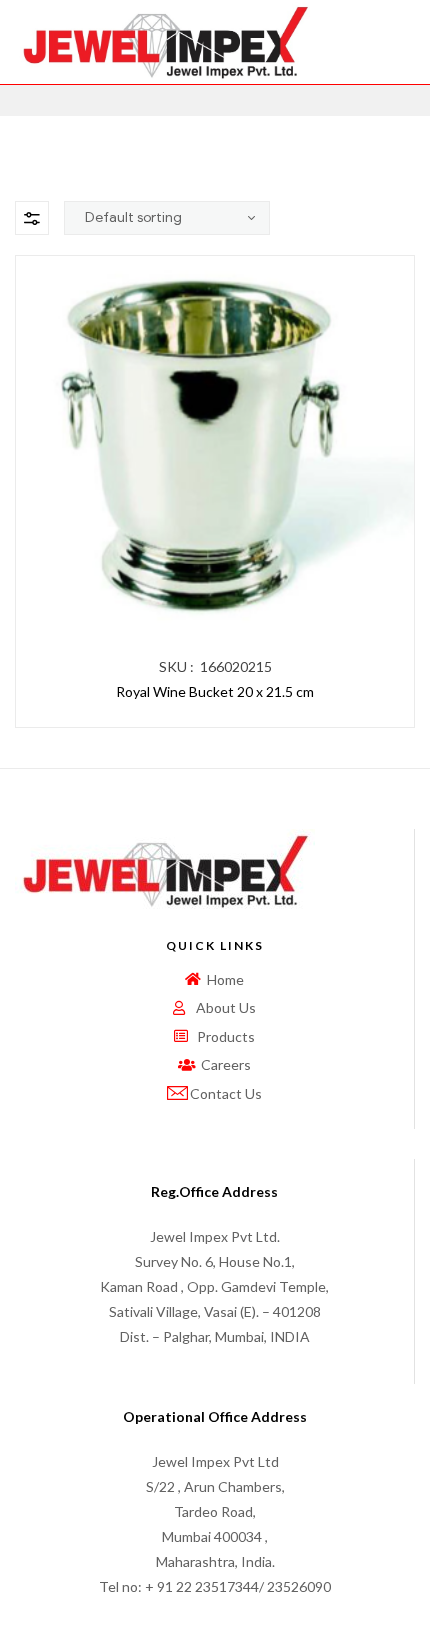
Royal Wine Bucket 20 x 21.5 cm (215, 691)
